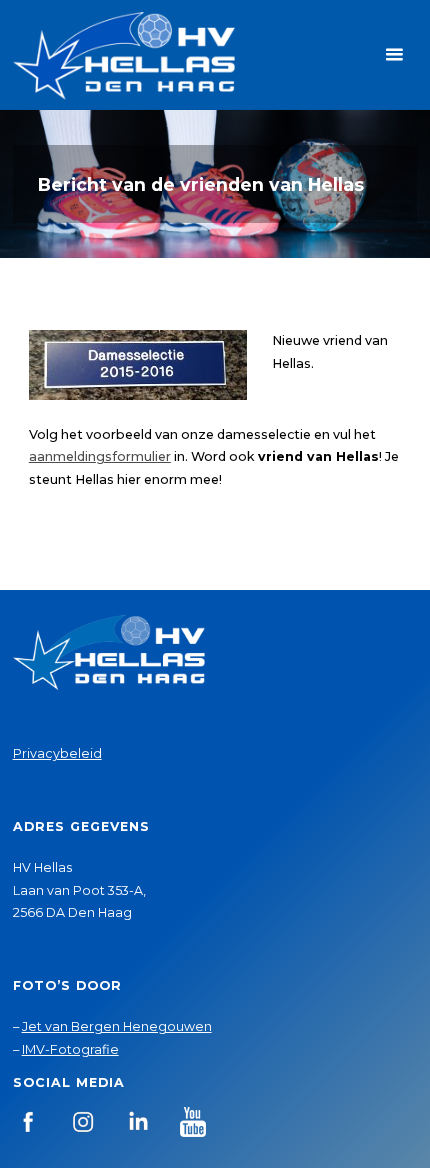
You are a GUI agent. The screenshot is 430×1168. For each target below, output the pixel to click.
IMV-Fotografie (70, 1049)
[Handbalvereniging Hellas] (124, 54)
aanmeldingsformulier (100, 456)
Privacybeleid (57, 753)
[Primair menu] (394, 55)
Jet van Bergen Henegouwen (117, 1026)
